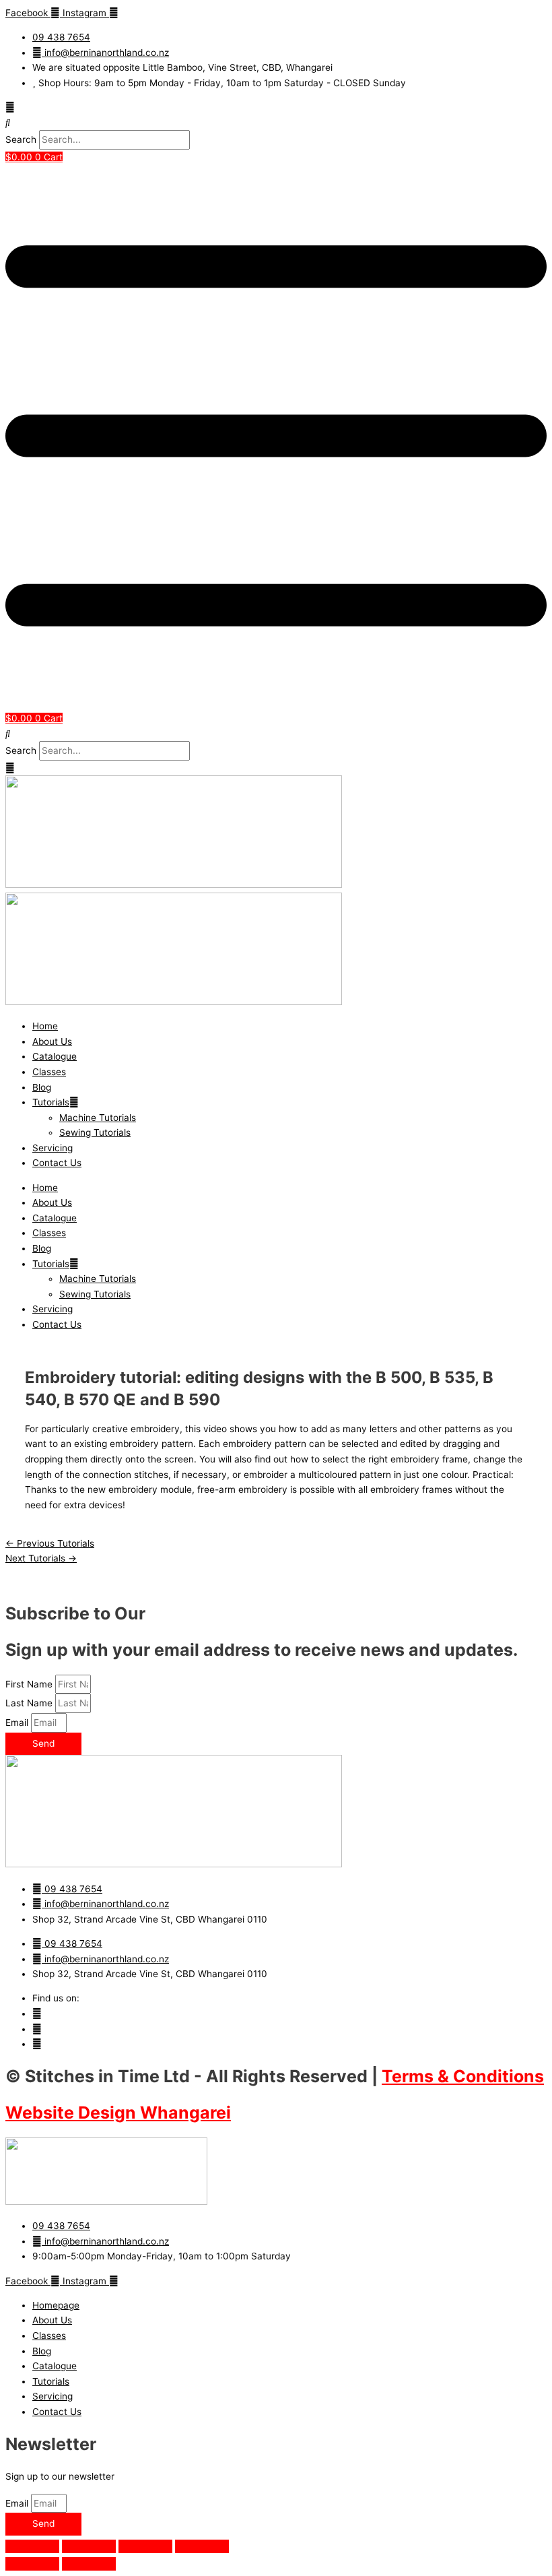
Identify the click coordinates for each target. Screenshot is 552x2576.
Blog (42, 1087)
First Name (30, 1684)
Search (21, 139)
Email (18, 1722)
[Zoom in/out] (32, 2546)
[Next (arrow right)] (89, 2564)
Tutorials (51, 1102)
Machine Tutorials (98, 1118)
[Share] (145, 2546)
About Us (52, 1041)
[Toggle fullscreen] (89, 2546)
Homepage (56, 2305)
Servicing (53, 1148)
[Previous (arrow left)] (32, 2564)
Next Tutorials (41, 1558)
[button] (276, 123)
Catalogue (55, 1056)
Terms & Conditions (463, 2076)
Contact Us (57, 1163)
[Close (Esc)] (202, 2546)
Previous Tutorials (50, 1543)
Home (45, 1026)
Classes (49, 1072)
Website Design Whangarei (118, 2113)
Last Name (30, 1703)
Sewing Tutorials (95, 1132)
